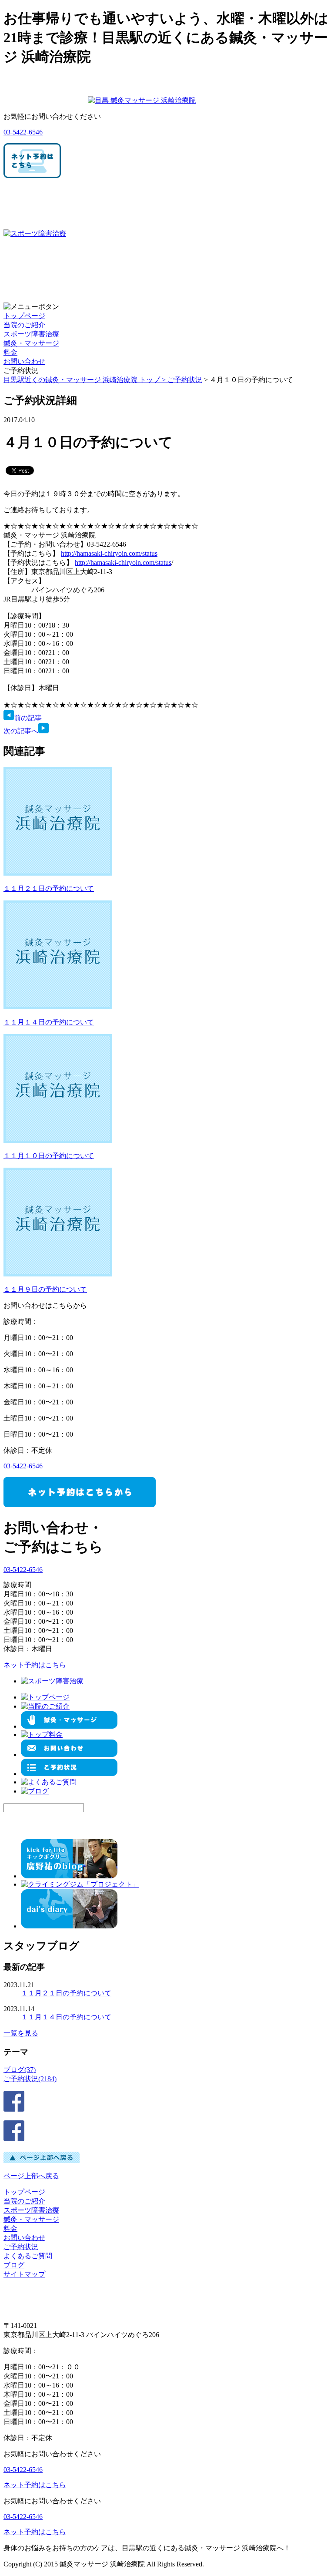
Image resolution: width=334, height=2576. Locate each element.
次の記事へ (21, 731)
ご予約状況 (185, 380)
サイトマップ (24, 2274)
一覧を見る (21, 2033)
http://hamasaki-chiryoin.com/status (109, 553)
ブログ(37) (20, 2070)
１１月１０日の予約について (49, 1156)
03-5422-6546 (23, 132)
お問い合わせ (24, 361)
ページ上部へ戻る (31, 2176)
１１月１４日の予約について (49, 1022)
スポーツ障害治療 (31, 334)
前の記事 (28, 718)
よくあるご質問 (28, 2256)
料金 (10, 352)
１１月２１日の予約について (49, 888)
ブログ (14, 2265)
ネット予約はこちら (35, 1665)
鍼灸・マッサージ (31, 343)
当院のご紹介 (24, 325)
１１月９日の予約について (45, 1289)
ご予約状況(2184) (30, 2079)
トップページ (24, 316)
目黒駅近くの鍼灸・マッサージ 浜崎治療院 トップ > (85, 380)
